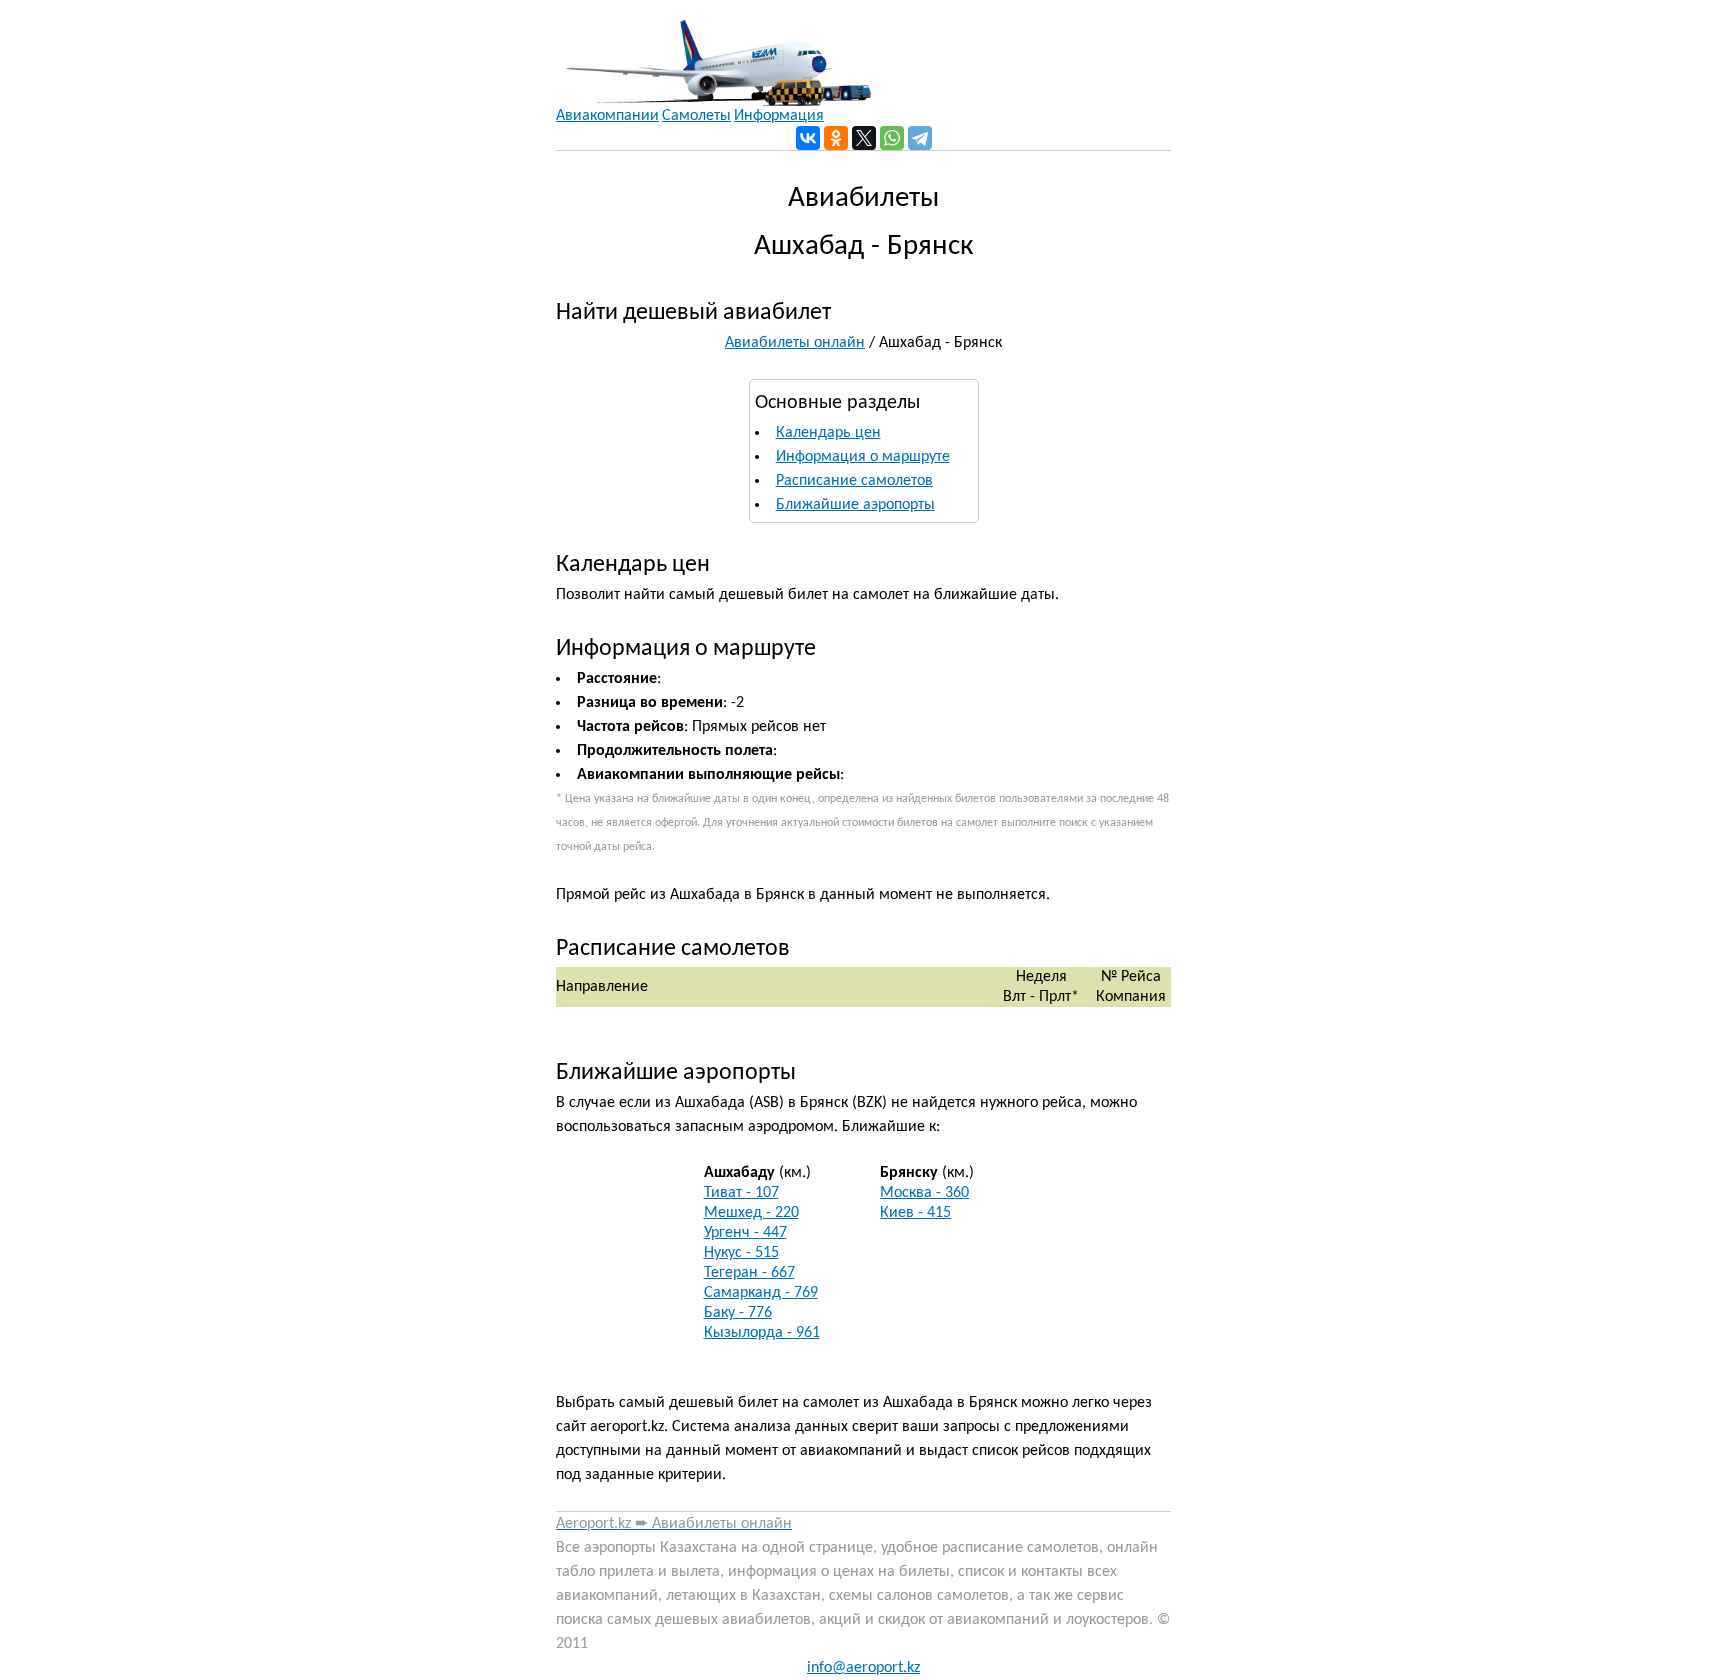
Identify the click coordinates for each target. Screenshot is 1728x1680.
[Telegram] (920, 138)
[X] (864, 138)
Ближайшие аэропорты (855, 505)
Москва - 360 (924, 1193)
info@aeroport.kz (863, 1668)
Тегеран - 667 (749, 1273)
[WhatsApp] (892, 138)
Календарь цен (828, 433)
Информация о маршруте (863, 457)
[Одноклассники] (836, 138)
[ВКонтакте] (808, 138)
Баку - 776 (738, 1313)
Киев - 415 (915, 1213)
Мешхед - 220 (751, 1213)
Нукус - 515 (741, 1253)
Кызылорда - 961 (762, 1333)
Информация (779, 116)
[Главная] (713, 53)
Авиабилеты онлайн (795, 343)
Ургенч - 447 (745, 1233)
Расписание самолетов (854, 481)
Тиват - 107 (741, 1193)
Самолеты (696, 116)
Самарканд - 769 (761, 1293)
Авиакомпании (607, 116)
